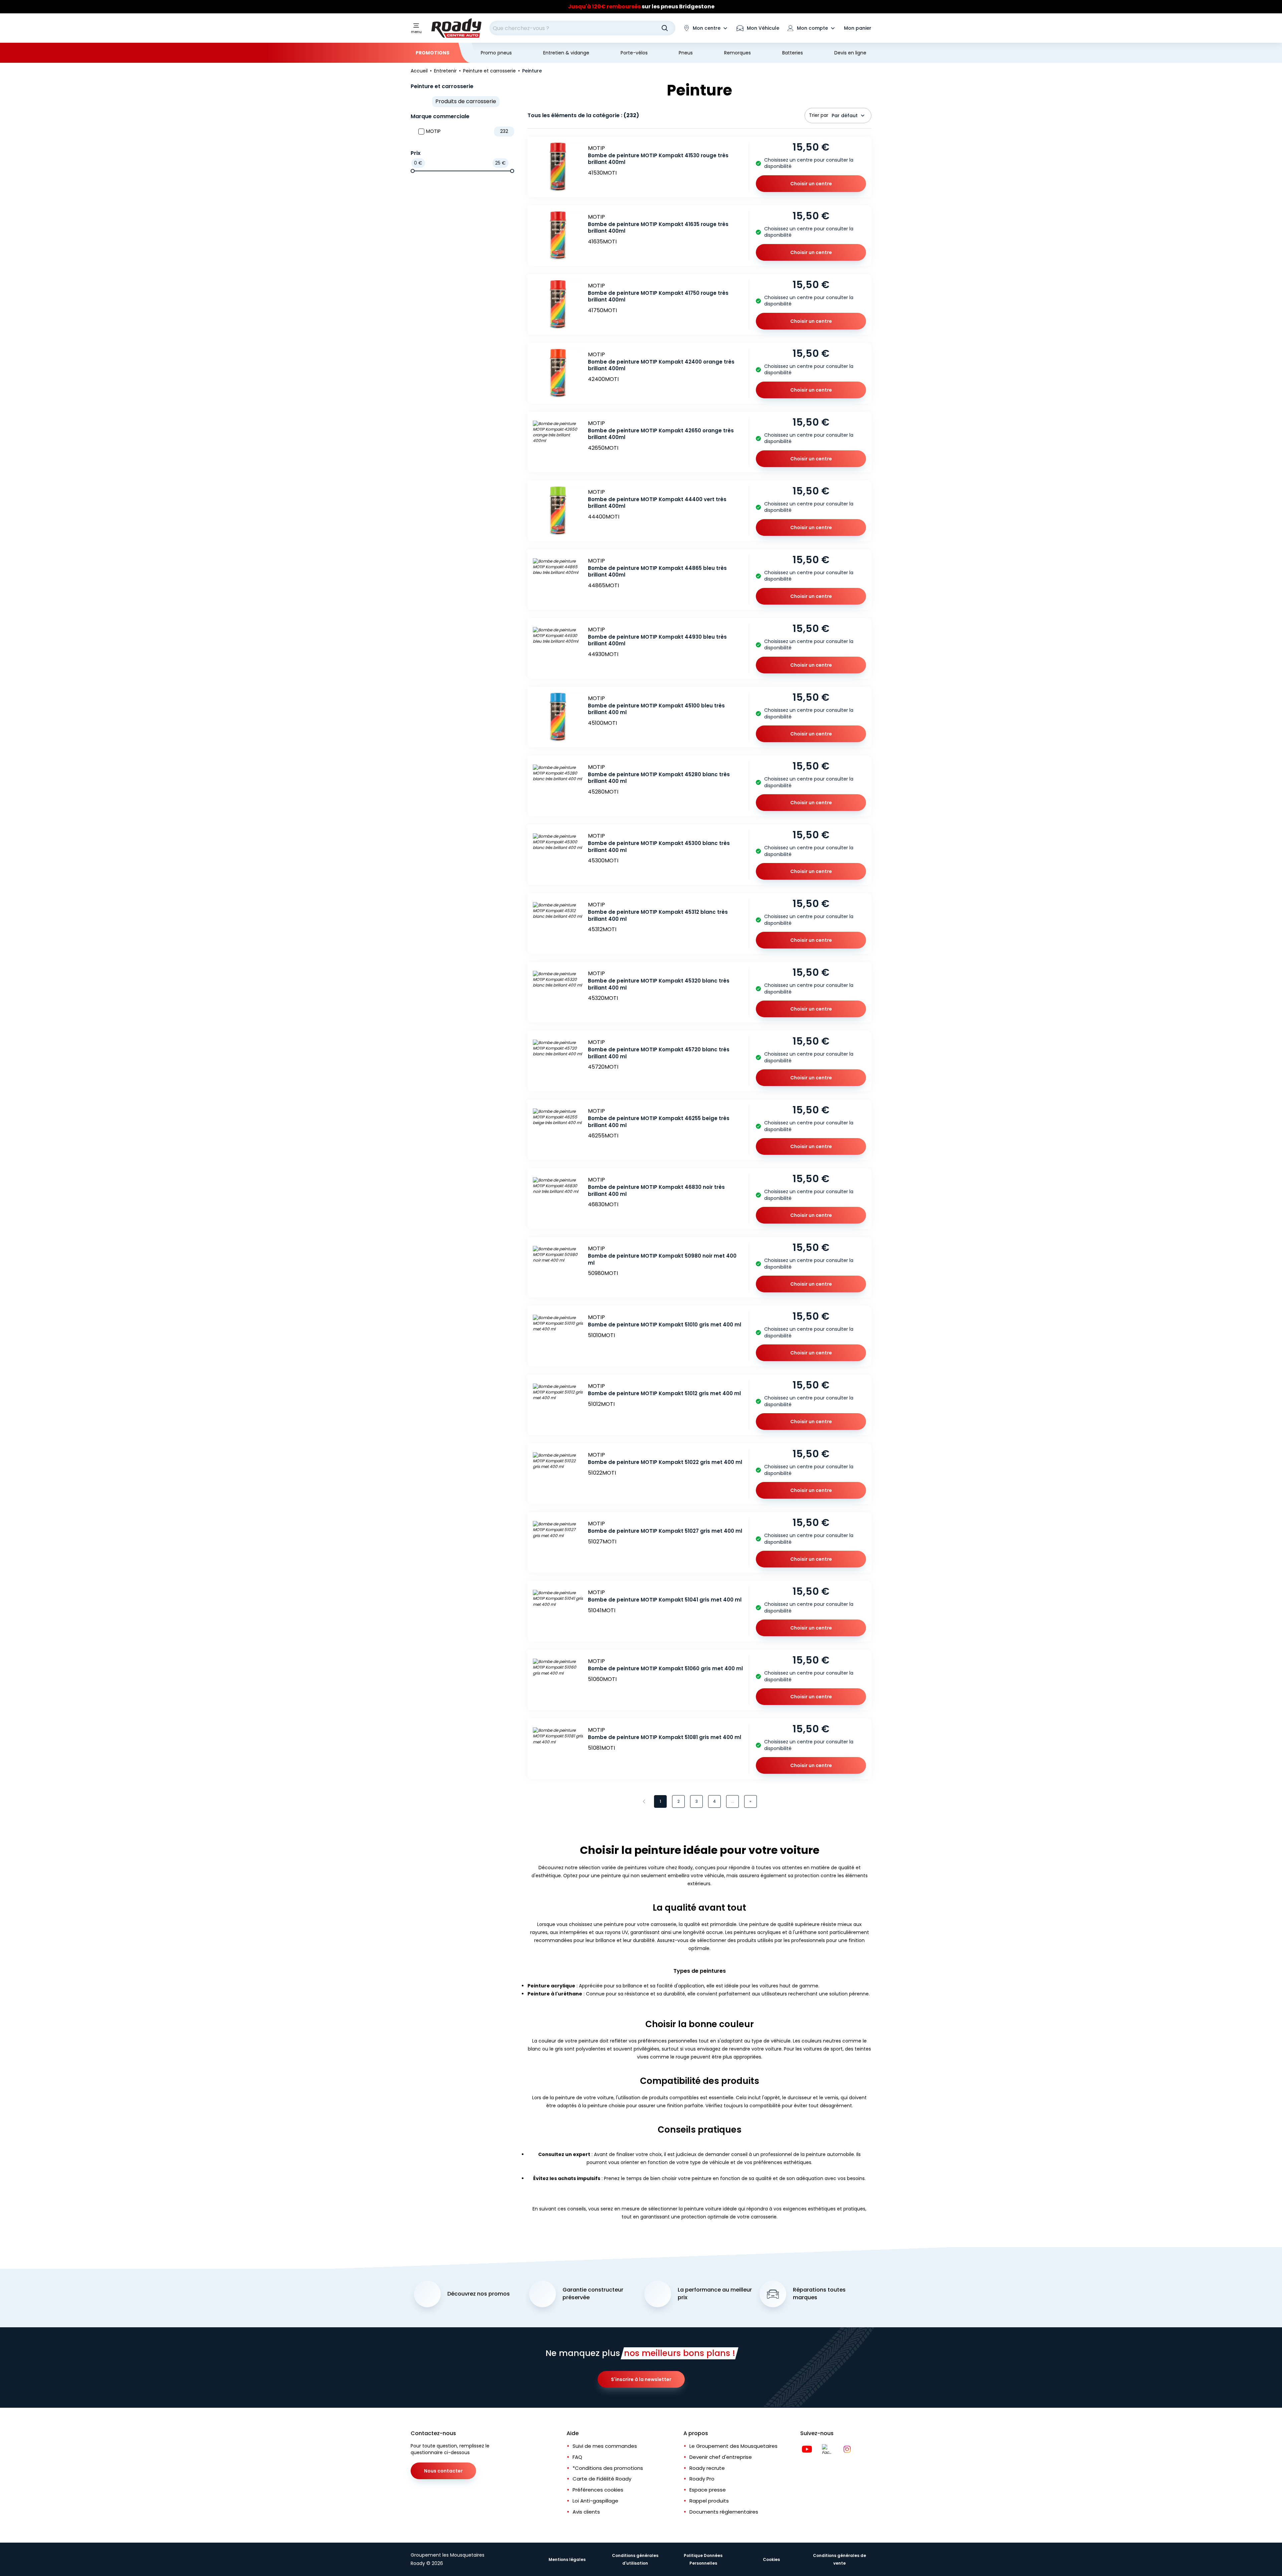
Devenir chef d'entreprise (721, 2457)
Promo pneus (496, 53)
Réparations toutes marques (819, 2294)
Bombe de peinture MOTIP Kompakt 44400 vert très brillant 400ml (657, 503)
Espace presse (708, 2490)
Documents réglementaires (724, 2512)
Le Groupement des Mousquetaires (733, 2446)
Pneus (686, 53)
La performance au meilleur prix (715, 2294)
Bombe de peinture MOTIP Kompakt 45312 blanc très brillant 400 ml (658, 915)
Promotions (433, 53)
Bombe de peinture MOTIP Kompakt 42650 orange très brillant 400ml (661, 434)
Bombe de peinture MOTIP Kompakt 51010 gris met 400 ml (665, 1325)
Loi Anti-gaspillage (595, 2501)
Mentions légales (567, 2559)
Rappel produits (709, 2501)
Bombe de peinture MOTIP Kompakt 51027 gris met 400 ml (665, 1531)
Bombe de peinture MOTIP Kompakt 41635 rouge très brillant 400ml (658, 228)
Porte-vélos (634, 53)
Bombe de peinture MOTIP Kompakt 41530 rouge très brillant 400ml (658, 159)
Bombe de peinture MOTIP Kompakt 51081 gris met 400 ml (665, 1737)
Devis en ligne (850, 53)
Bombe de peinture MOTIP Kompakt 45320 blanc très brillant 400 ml (659, 984)
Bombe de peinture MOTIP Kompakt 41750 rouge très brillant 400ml (658, 296)
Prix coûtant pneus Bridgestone (641, 7)
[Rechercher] (665, 28)
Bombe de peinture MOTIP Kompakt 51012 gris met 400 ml (664, 1393)
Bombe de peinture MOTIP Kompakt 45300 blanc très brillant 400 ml (659, 847)
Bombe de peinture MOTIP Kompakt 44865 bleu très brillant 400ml (657, 572)
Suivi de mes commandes (605, 2446)
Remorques (737, 53)
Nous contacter (443, 2471)
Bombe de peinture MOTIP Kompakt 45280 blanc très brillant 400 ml (659, 778)
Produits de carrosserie (466, 101)
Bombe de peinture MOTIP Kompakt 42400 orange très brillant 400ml (661, 365)
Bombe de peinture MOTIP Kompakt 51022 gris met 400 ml (665, 1462)
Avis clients (586, 2512)
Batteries (793, 53)
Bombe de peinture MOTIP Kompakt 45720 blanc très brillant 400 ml (659, 1053)
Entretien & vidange (566, 53)
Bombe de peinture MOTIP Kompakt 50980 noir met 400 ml (662, 1259)
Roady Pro (702, 2479)
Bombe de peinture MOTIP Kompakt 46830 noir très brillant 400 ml (656, 1191)
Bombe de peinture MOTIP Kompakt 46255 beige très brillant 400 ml (659, 1122)
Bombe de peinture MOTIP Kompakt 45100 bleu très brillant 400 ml (656, 709)
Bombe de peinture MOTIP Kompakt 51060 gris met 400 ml (665, 1668)
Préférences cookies (598, 2490)
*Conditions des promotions (608, 2468)
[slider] (413, 171)
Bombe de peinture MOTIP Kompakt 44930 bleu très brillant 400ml (657, 640)
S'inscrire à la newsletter (641, 2379)
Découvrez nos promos (479, 2294)
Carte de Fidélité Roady (602, 2479)
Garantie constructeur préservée (593, 2294)
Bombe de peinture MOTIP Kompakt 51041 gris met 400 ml (665, 1600)
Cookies (771, 2559)
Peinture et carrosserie (442, 86)
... (733, 1801)
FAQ (577, 2457)
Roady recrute (707, 2468)
